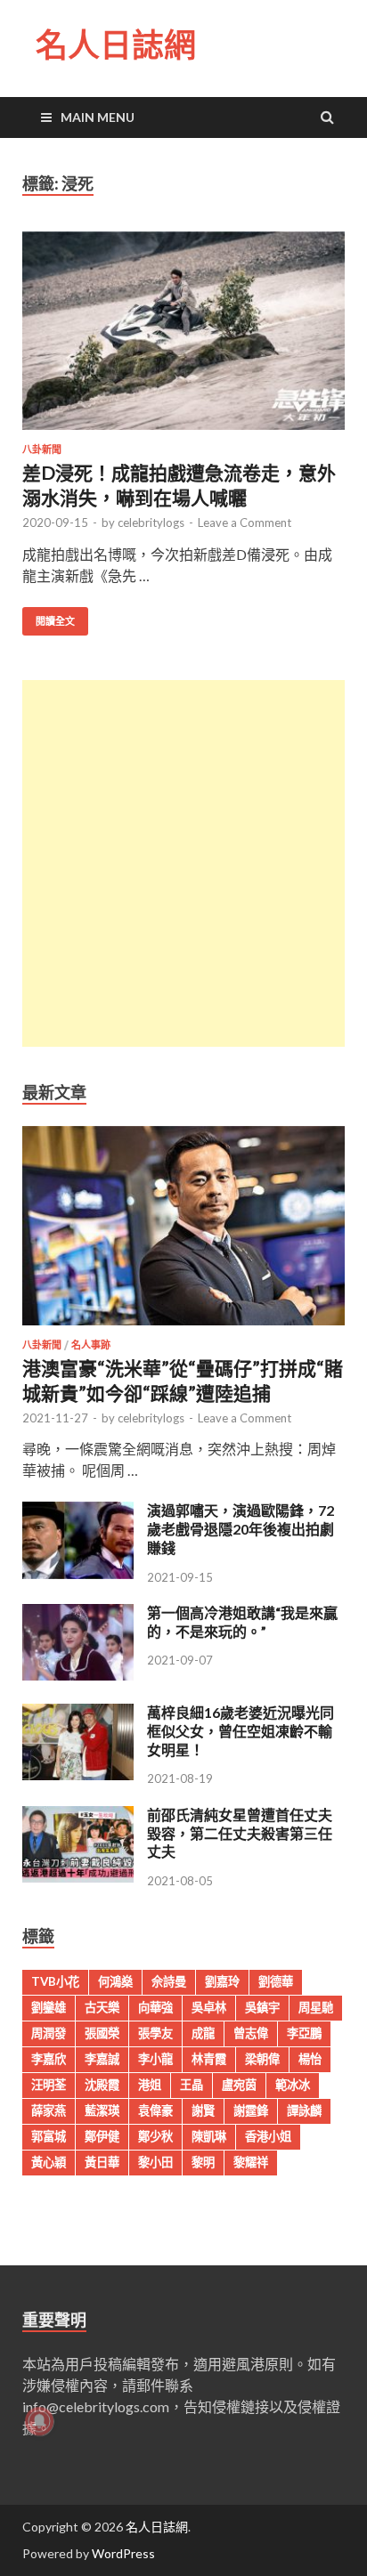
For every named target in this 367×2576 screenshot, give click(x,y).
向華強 (155, 2007)
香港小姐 (268, 2136)
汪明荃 (49, 2085)
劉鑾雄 (49, 2007)
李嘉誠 (102, 2059)
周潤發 (49, 2033)
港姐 (150, 2085)
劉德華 (276, 1981)
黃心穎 (49, 2162)
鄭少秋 (155, 2136)
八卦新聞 (42, 450)
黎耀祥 (251, 2162)
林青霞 (209, 2059)
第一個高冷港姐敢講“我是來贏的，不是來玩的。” (242, 1622)
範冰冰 (293, 2085)
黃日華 (102, 2162)
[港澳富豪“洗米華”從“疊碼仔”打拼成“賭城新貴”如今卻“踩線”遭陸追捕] (183, 1329)
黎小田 (155, 2162)
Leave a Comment (245, 522)
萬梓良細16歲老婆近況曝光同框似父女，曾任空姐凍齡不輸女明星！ (241, 1731)
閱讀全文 (55, 621)
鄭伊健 (102, 2136)
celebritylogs (151, 522)
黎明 (203, 2162)
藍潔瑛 (102, 2110)
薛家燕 (49, 2110)
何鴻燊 (115, 1981)
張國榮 (102, 2033)
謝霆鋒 (251, 2110)
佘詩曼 (169, 1981)
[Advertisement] (183, 863)
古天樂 (102, 2007)
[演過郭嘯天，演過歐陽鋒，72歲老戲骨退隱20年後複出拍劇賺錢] (78, 1573)
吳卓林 (209, 2007)
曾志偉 (251, 2033)
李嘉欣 (49, 2059)
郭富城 (49, 2136)
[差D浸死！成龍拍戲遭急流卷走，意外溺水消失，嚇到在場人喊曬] (183, 338)
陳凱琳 (209, 2136)
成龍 (203, 2033)
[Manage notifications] (39, 2421)
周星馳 (316, 2007)
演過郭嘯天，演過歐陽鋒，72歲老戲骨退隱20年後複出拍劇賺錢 (241, 1529)
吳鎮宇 (262, 2007)
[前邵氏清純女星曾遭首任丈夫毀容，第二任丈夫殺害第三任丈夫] (78, 1877)
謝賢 (203, 2110)
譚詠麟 (304, 2110)
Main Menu (98, 117)
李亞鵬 (304, 2033)
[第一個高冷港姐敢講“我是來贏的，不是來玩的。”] (78, 1675)
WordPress (123, 2553)
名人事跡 (91, 1345)
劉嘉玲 (222, 1981)
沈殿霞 (102, 2085)
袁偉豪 (155, 2110)
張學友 (155, 2033)
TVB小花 (55, 1981)
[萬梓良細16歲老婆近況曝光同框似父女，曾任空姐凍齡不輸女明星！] (78, 1774)
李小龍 (155, 2059)
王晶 (192, 2085)
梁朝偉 (262, 2059)
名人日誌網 (116, 45)
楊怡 (310, 2059)
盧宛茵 (239, 2085)
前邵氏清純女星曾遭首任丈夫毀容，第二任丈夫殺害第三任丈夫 (240, 1833)
